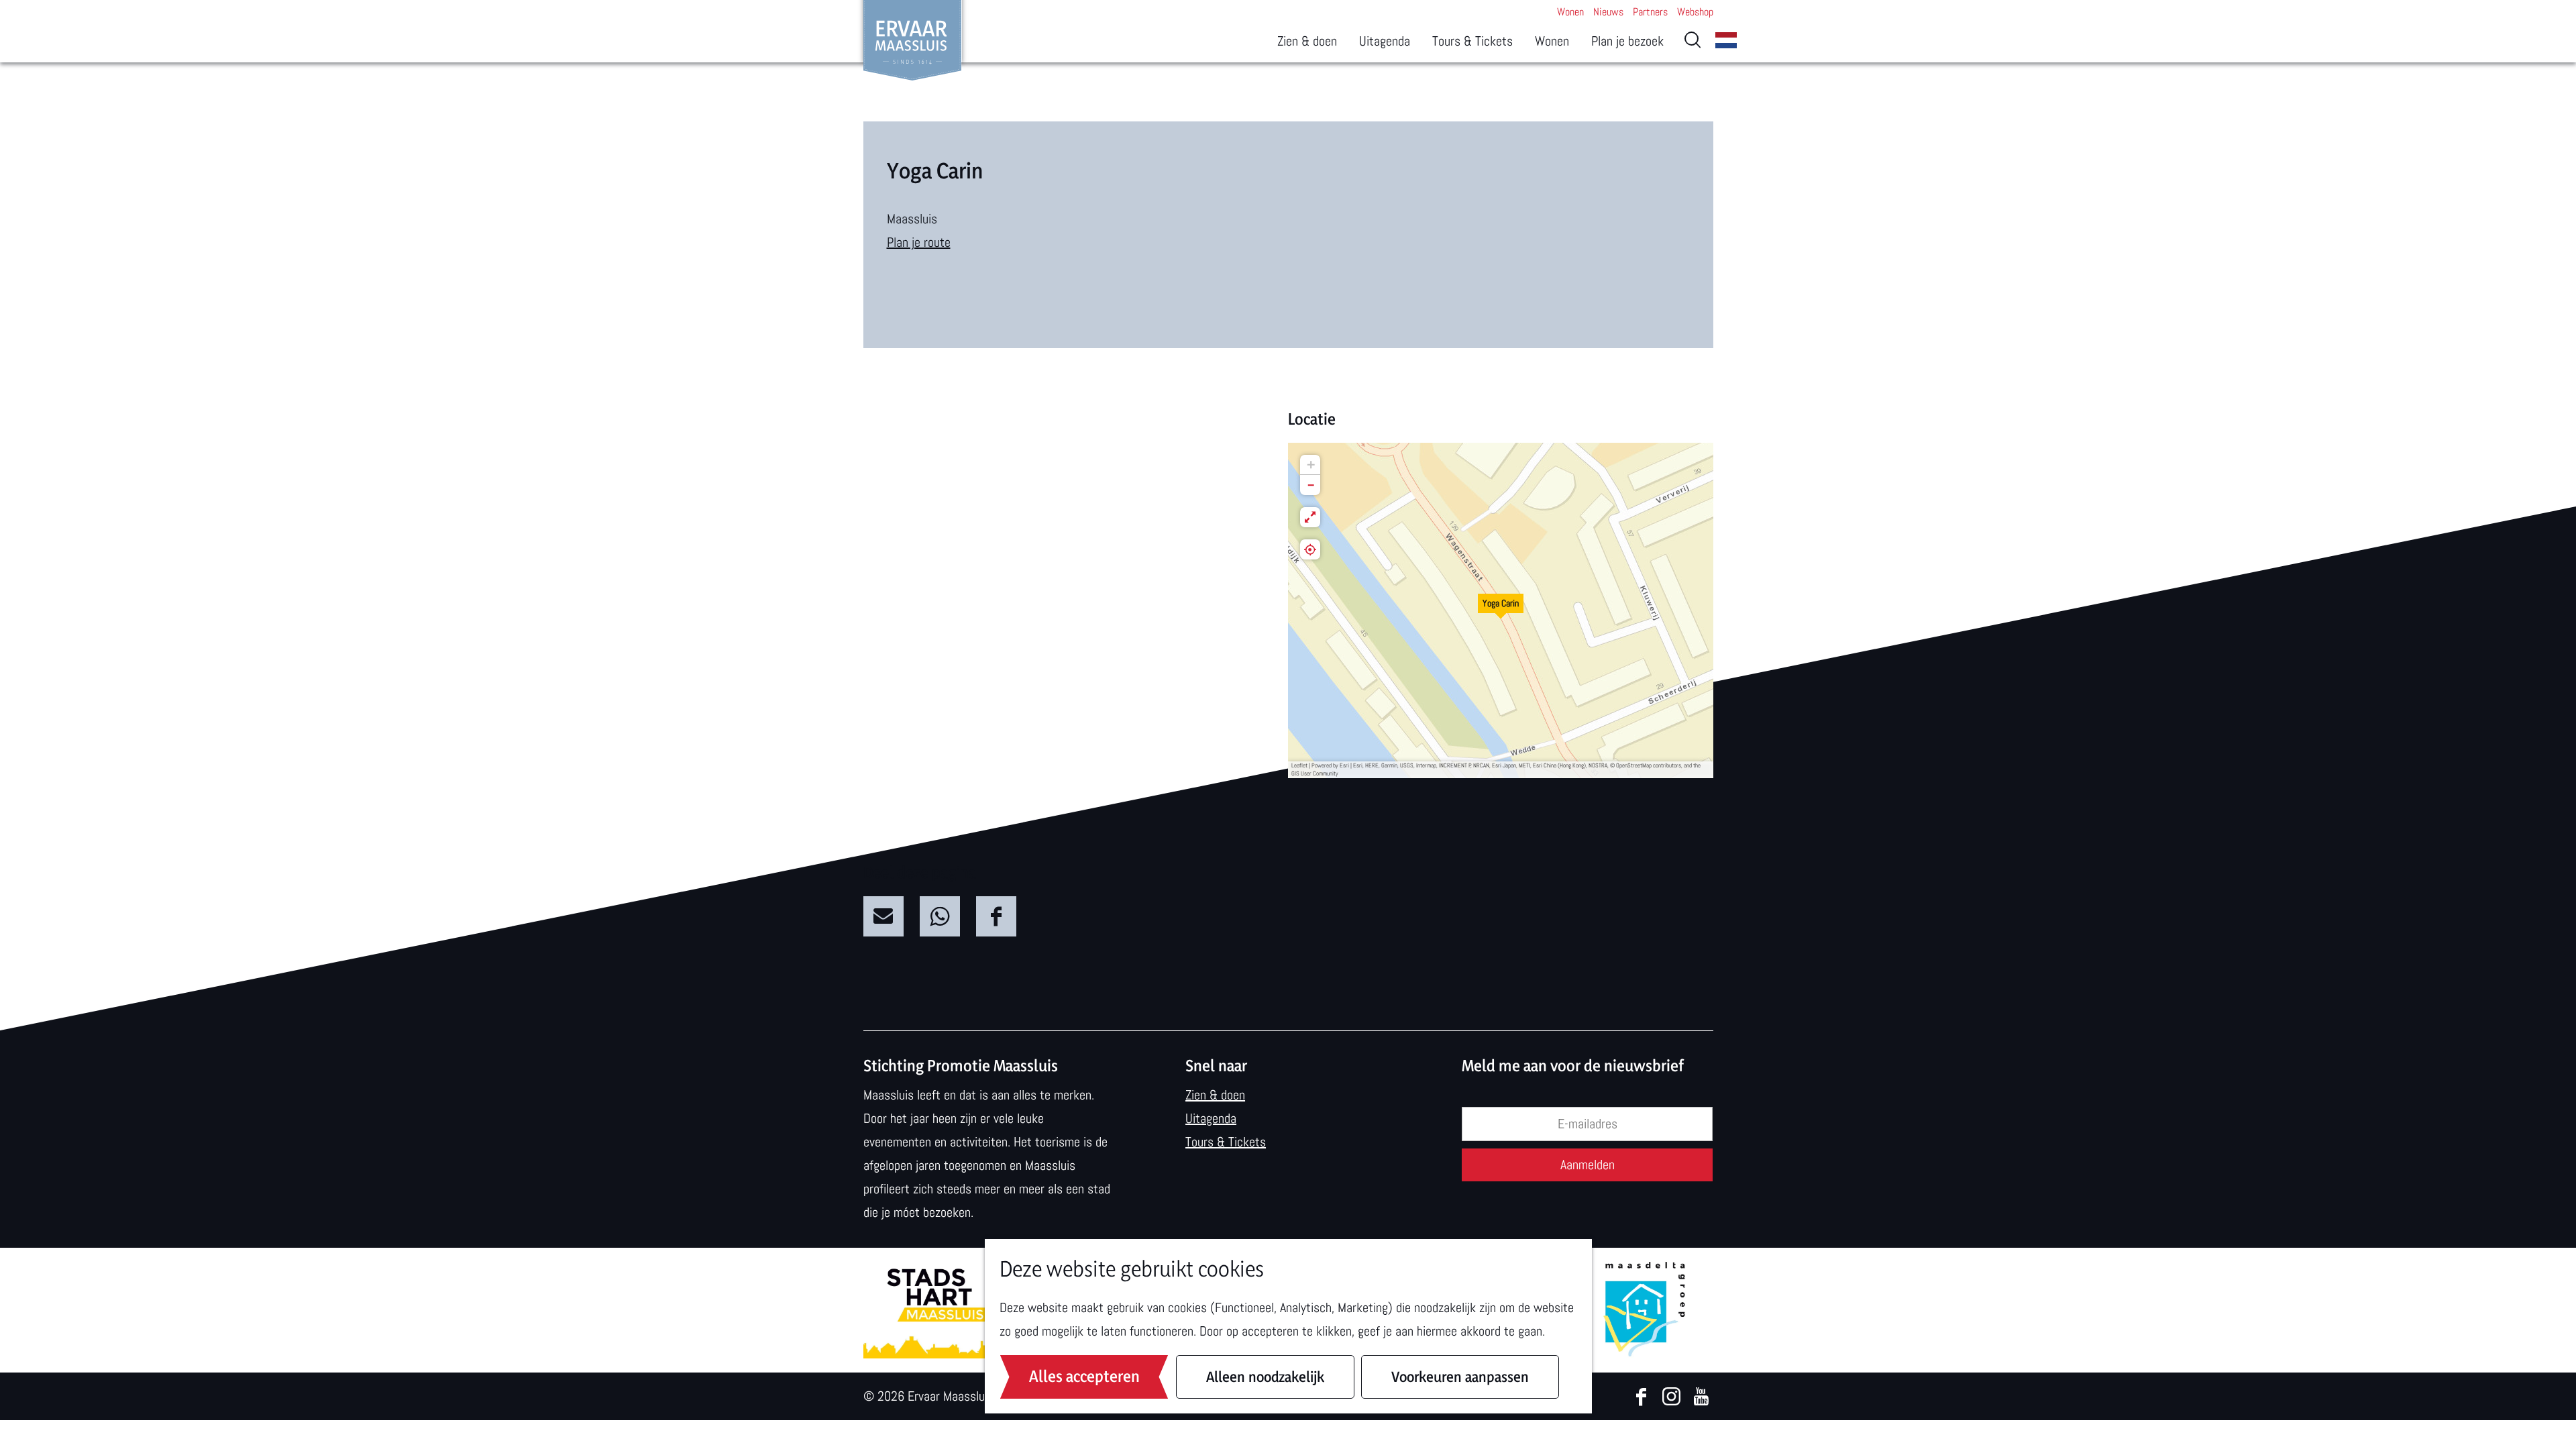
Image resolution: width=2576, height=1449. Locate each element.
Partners (1650, 12)
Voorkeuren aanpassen (1460, 1377)
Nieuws (1608, 12)
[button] (1501, 610)
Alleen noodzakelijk (1265, 1377)
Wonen (1570, 12)
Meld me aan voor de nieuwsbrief (1573, 1066)
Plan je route (919, 242)
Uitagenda (1211, 1118)
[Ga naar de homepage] (913, 40)
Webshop (1695, 12)
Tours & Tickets (1226, 1142)
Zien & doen (1215, 1095)
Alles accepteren (1084, 1376)
